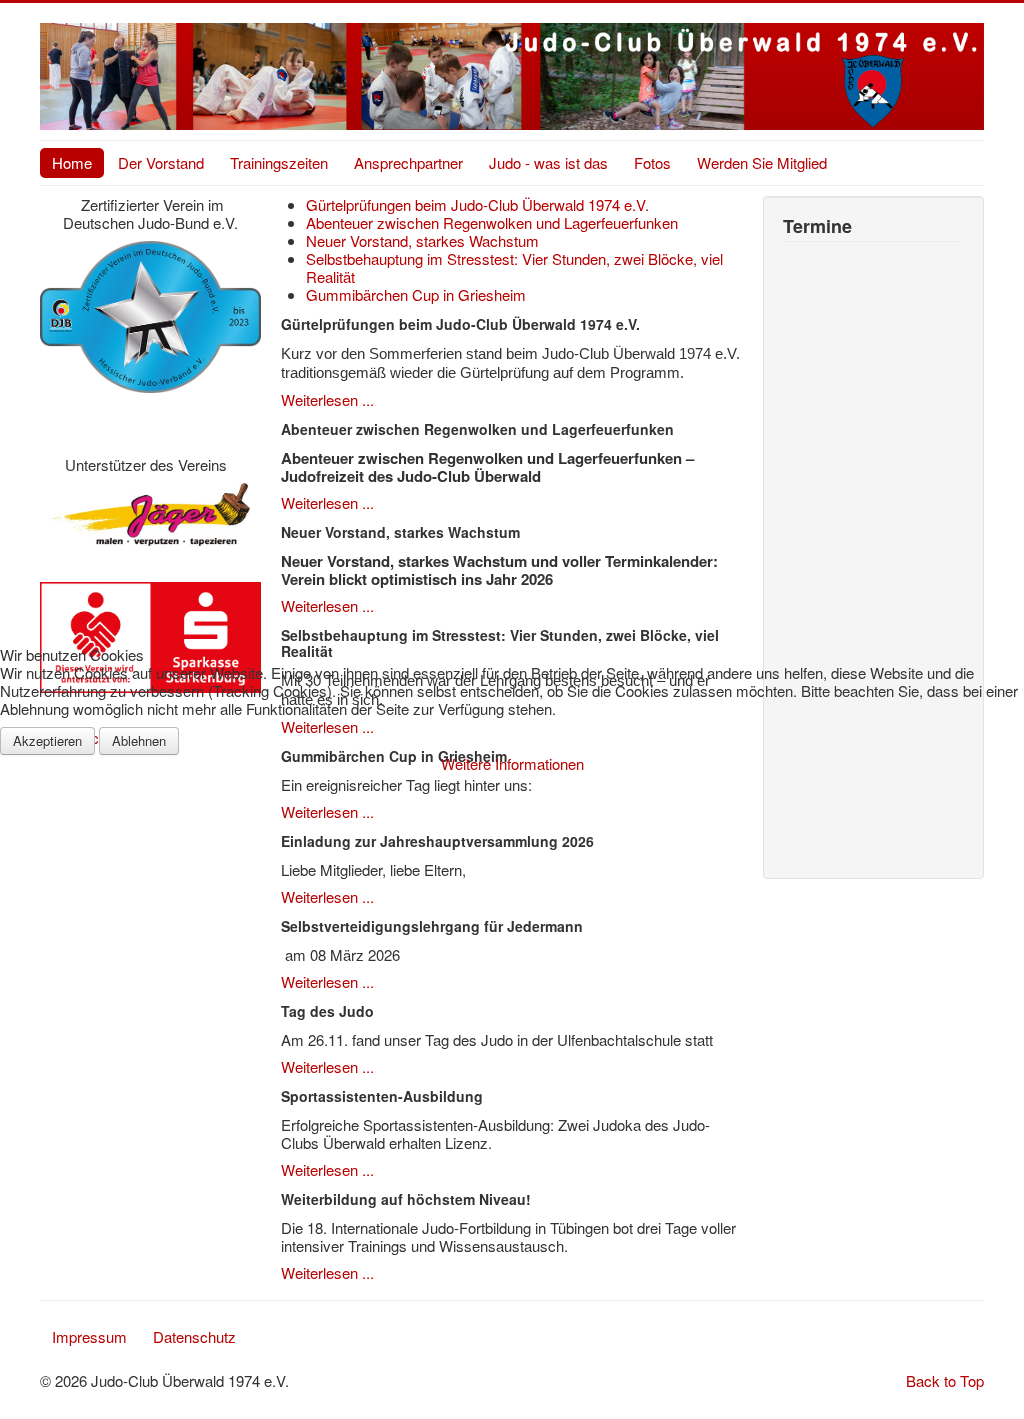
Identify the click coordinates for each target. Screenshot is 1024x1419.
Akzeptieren (47, 740)
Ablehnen (139, 740)
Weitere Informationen (512, 763)
